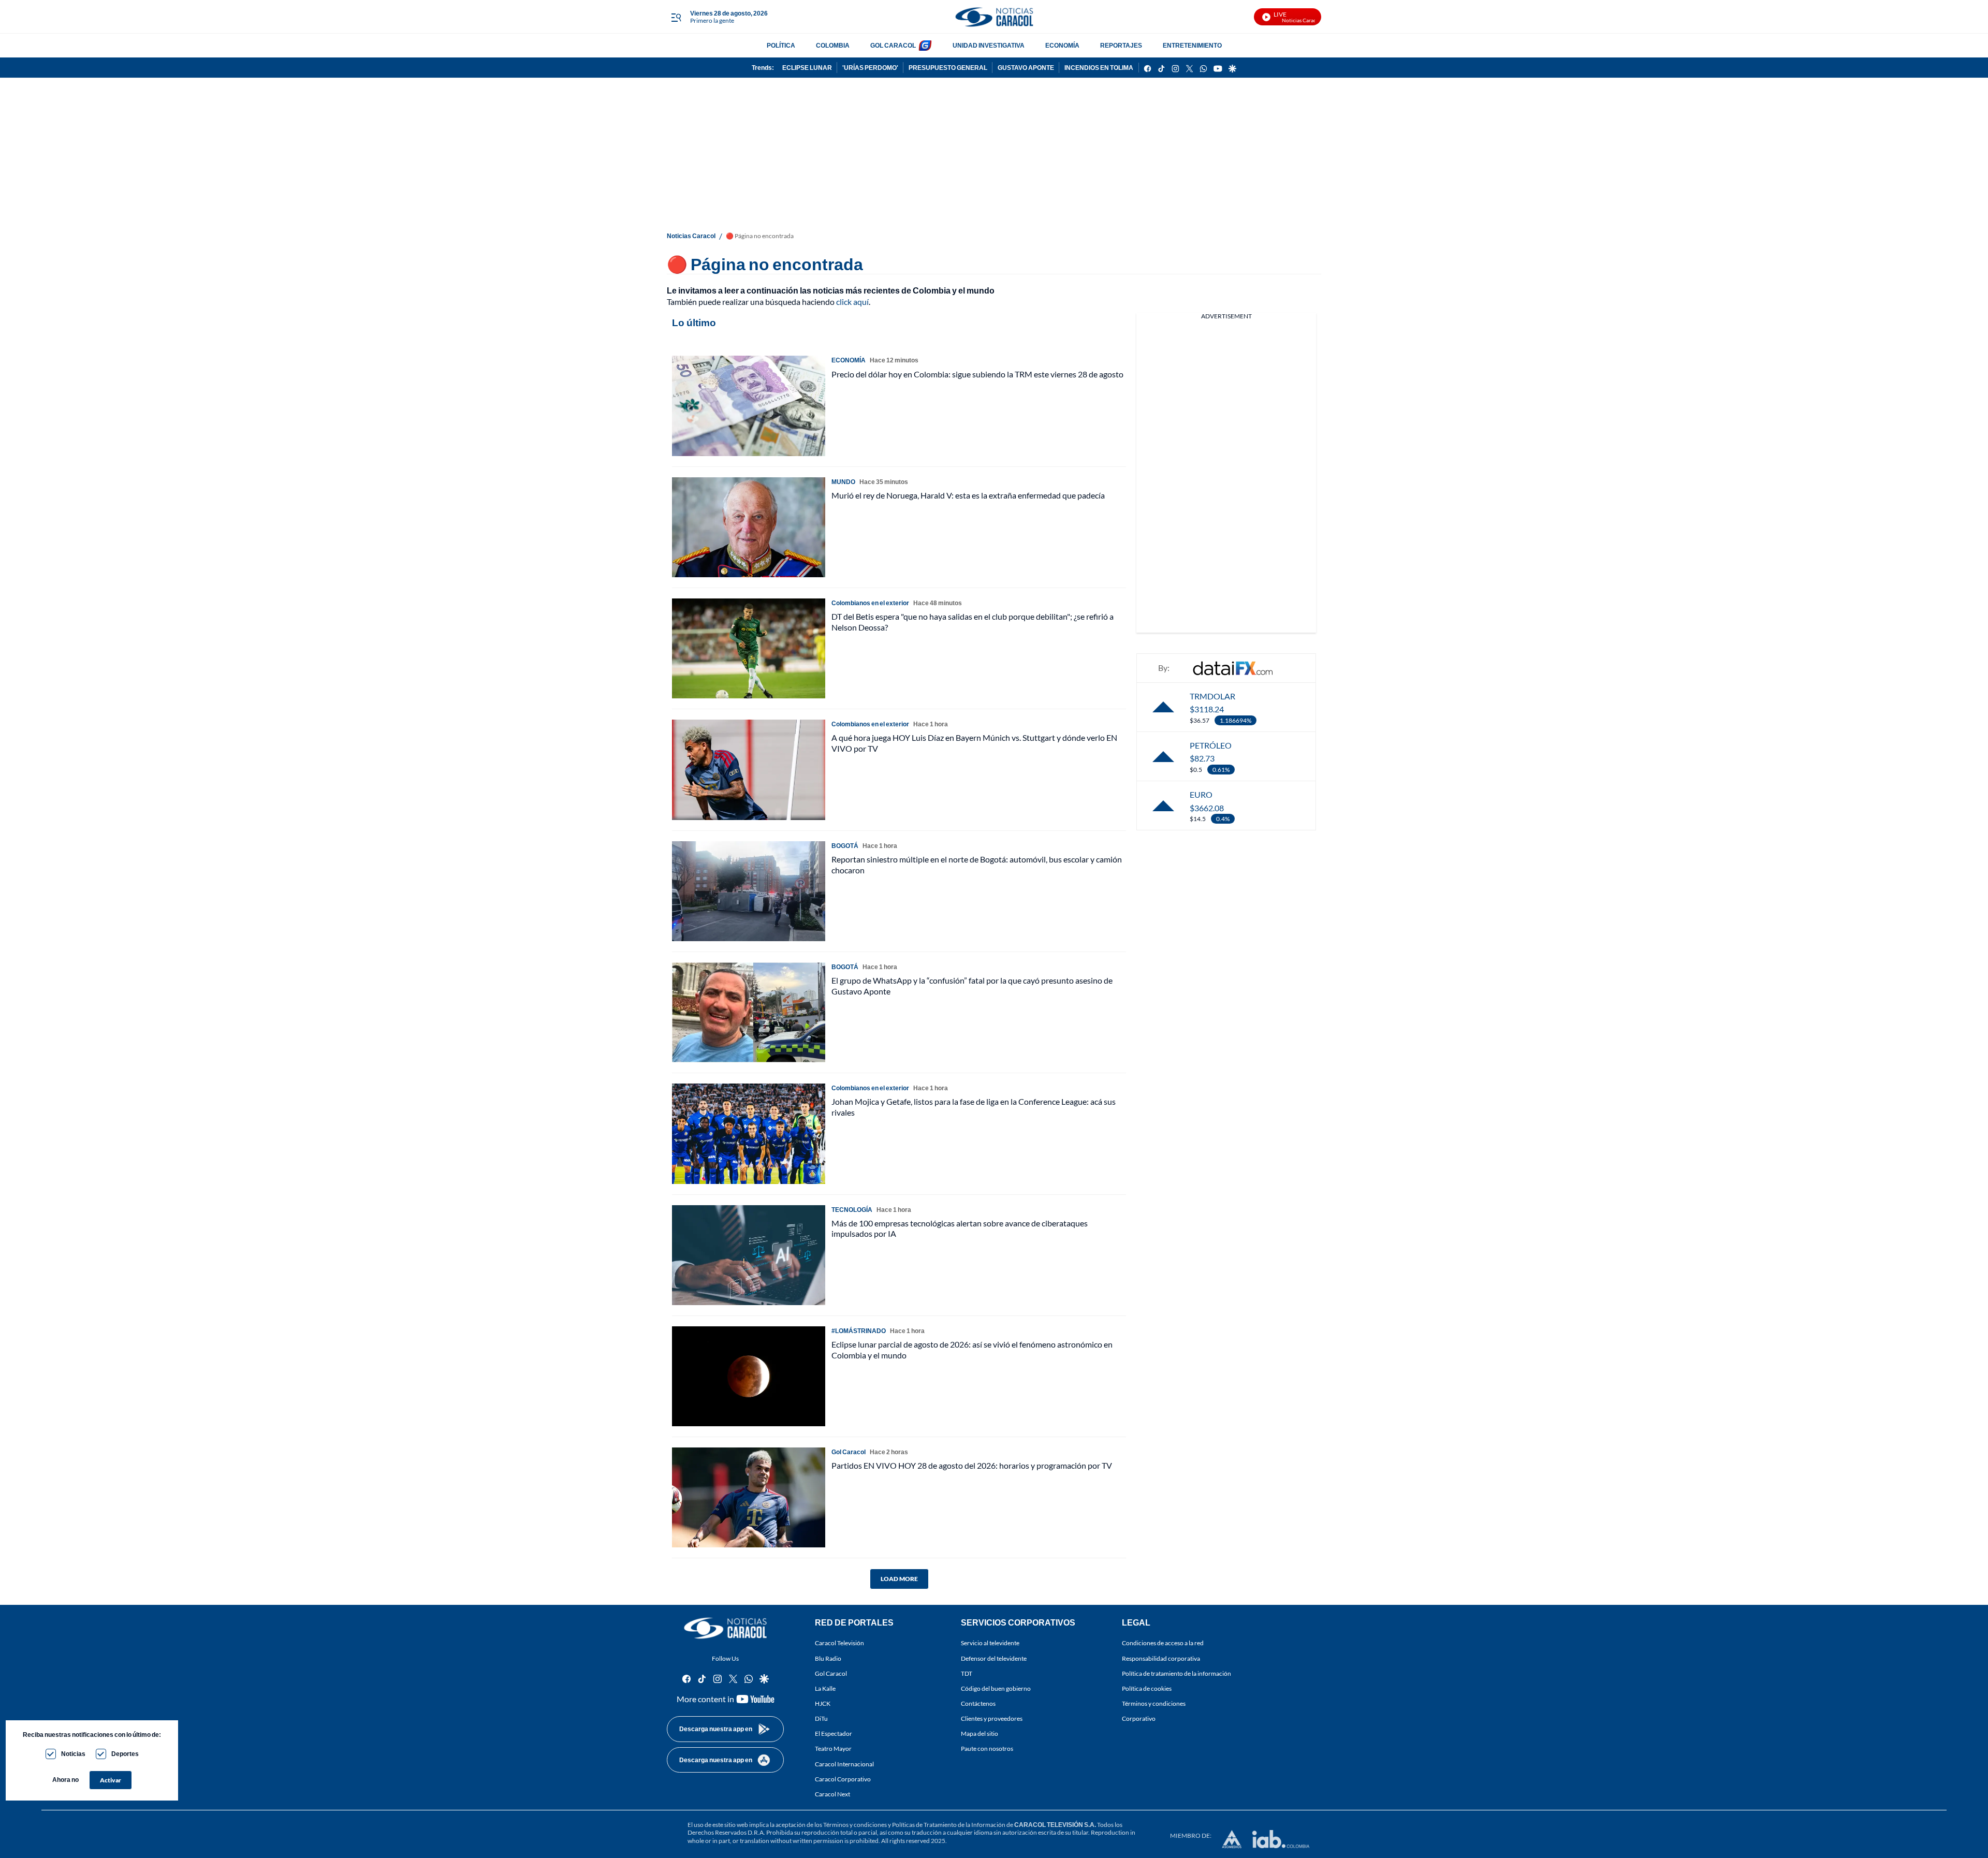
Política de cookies (1147, 1688)
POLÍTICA (781, 45)
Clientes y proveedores (992, 1718)
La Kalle (825, 1688)
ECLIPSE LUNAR (807, 68)
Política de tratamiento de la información (1176, 1673)
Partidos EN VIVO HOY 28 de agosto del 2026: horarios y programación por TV (972, 1465)
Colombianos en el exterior (870, 603)
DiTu (821, 1718)
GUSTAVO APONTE (1026, 68)
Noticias (73, 1754)
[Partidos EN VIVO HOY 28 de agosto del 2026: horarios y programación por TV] (749, 1497)
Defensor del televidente (994, 1658)
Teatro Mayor (833, 1749)
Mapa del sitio (980, 1734)
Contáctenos (978, 1703)
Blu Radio (828, 1658)
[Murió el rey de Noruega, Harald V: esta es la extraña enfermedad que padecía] (749, 527)
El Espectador (834, 1734)
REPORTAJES (1121, 45)
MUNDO (843, 482)
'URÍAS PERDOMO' (870, 68)
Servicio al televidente (990, 1643)
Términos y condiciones (1154, 1703)
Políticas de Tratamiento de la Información (949, 1825)
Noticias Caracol (691, 236)
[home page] (994, 17)
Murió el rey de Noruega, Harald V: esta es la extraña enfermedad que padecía (968, 495)
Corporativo (1139, 1718)
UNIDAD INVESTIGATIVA (989, 45)
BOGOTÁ (845, 846)
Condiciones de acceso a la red (1163, 1643)
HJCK (823, 1703)
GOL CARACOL (893, 45)
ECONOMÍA (1062, 45)
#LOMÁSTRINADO (859, 1331)
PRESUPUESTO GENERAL (948, 68)
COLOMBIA (833, 45)
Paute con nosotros (987, 1749)
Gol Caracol (831, 1673)
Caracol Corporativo (843, 1779)
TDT (967, 1673)
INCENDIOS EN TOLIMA (1099, 68)
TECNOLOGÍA (852, 1210)
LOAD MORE (899, 1579)
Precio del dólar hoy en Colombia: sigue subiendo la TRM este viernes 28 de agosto (977, 374)
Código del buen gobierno (996, 1688)
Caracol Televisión (839, 1643)
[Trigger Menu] (676, 17)
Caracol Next (832, 1794)
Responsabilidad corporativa (1161, 1658)
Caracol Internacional (844, 1764)
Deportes (125, 1754)
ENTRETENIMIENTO (1192, 45)
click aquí (852, 302)
